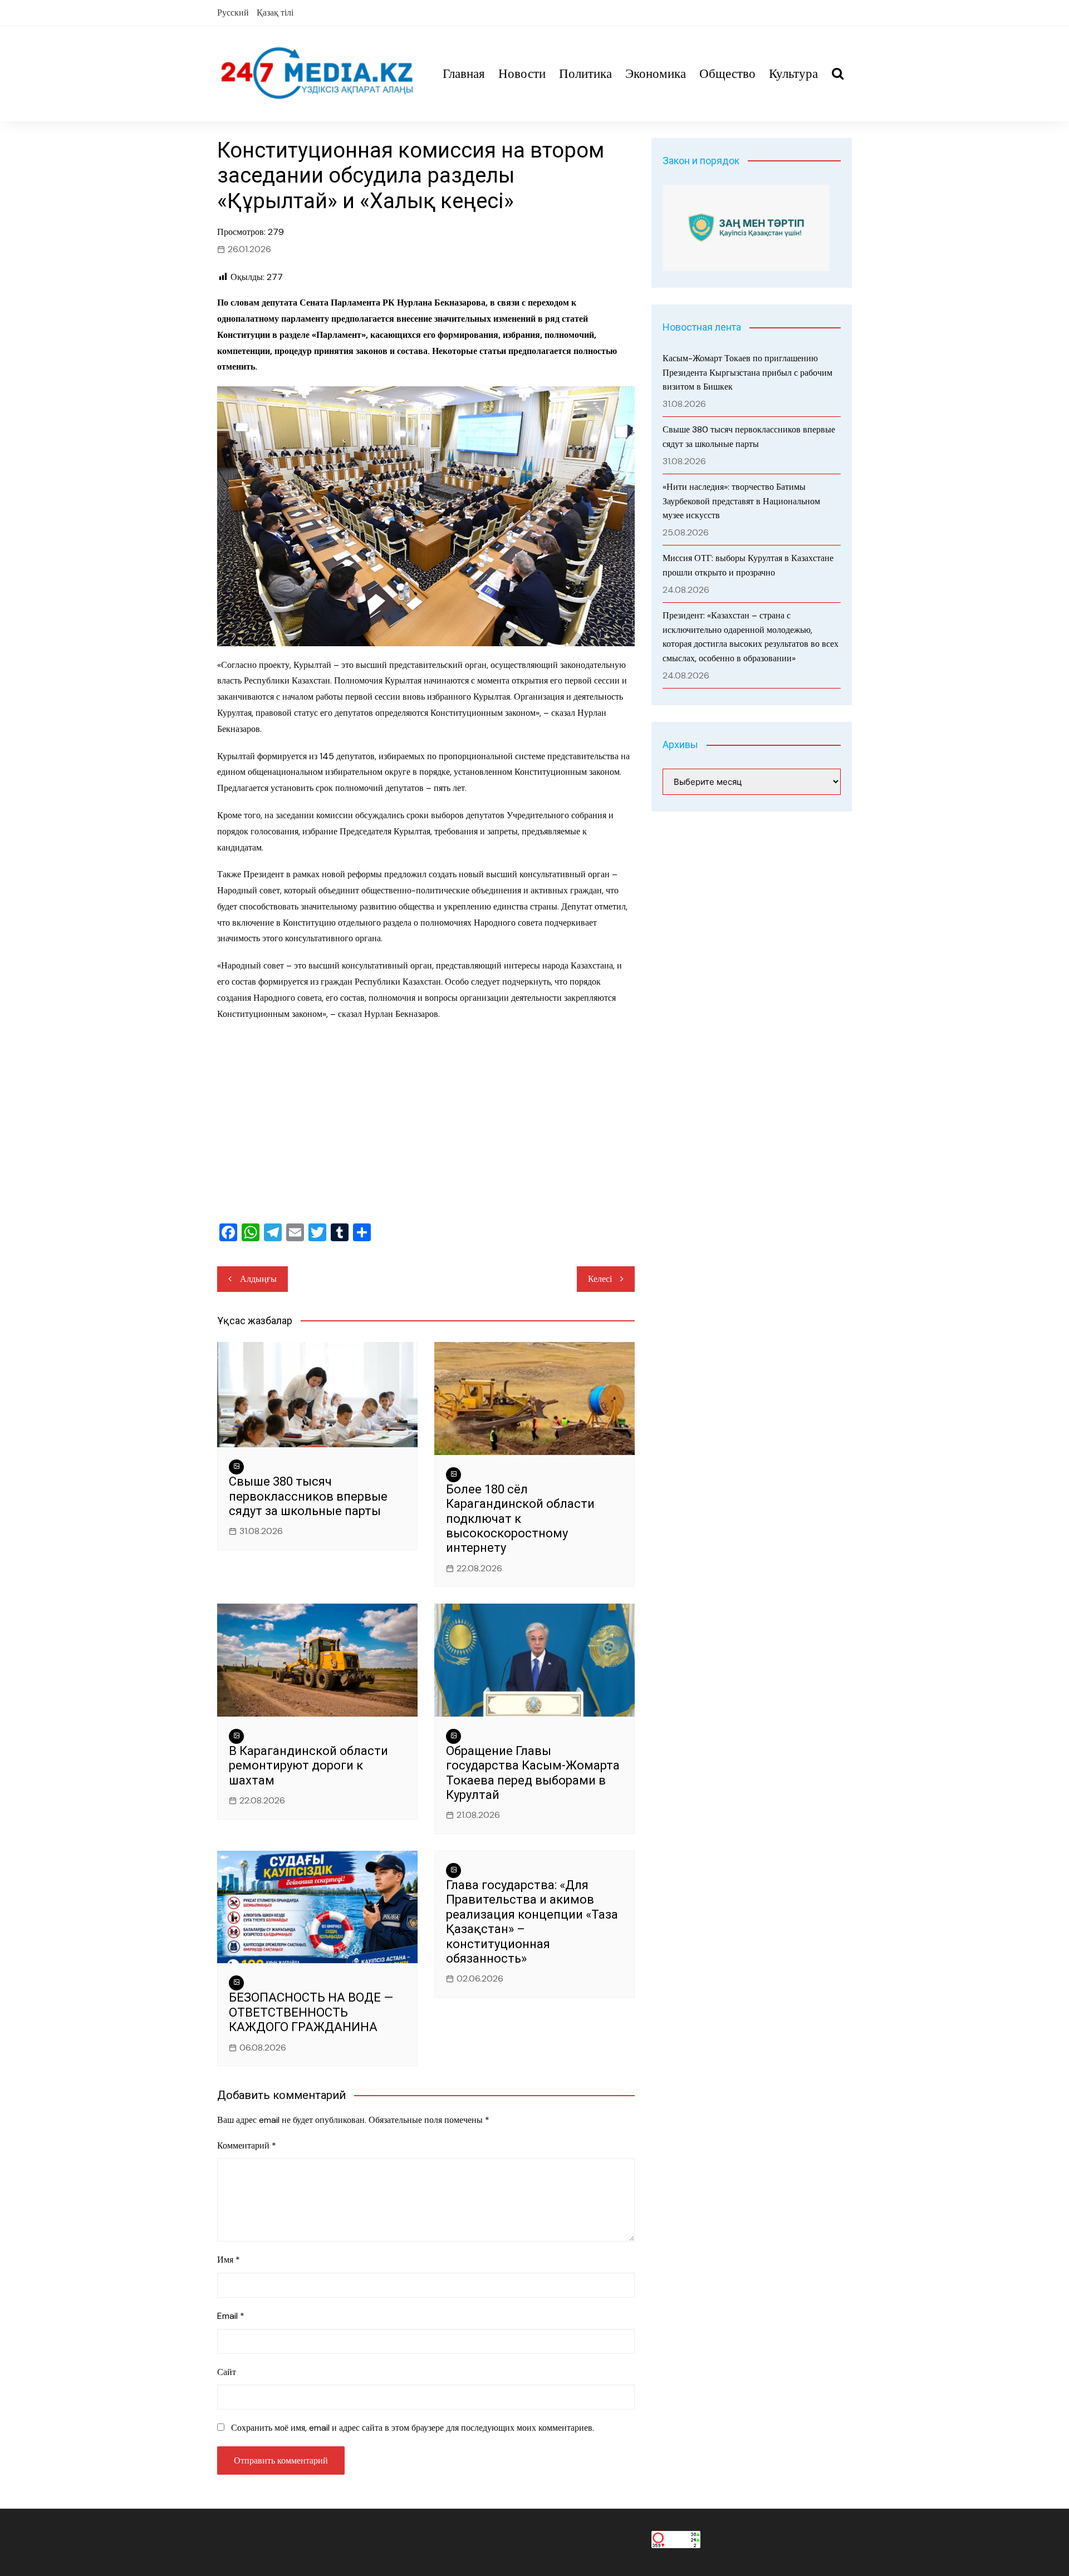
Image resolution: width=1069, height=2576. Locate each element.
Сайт (227, 2372)
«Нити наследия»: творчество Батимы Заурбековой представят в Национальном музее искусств (741, 501)
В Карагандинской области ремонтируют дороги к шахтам (308, 1766)
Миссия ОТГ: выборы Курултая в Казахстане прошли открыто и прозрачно (748, 565)
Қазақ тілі (275, 13)
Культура (793, 73)
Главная (464, 73)
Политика (585, 73)
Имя (229, 2260)
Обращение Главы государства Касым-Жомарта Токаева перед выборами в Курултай (533, 1773)
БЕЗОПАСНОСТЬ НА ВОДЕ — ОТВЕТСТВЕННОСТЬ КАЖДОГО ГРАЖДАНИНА (311, 2012)
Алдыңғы (258, 1279)
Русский (233, 13)
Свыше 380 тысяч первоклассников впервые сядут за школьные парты (308, 1496)
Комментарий (247, 2145)
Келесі (600, 1279)
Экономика (656, 73)
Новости (522, 73)
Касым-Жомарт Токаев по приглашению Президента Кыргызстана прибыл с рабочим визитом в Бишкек (747, 372)
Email (231, 2316)
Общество (727, 73)
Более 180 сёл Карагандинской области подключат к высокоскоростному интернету (520, 1519)
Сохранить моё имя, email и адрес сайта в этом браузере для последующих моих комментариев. (413, 2428)
